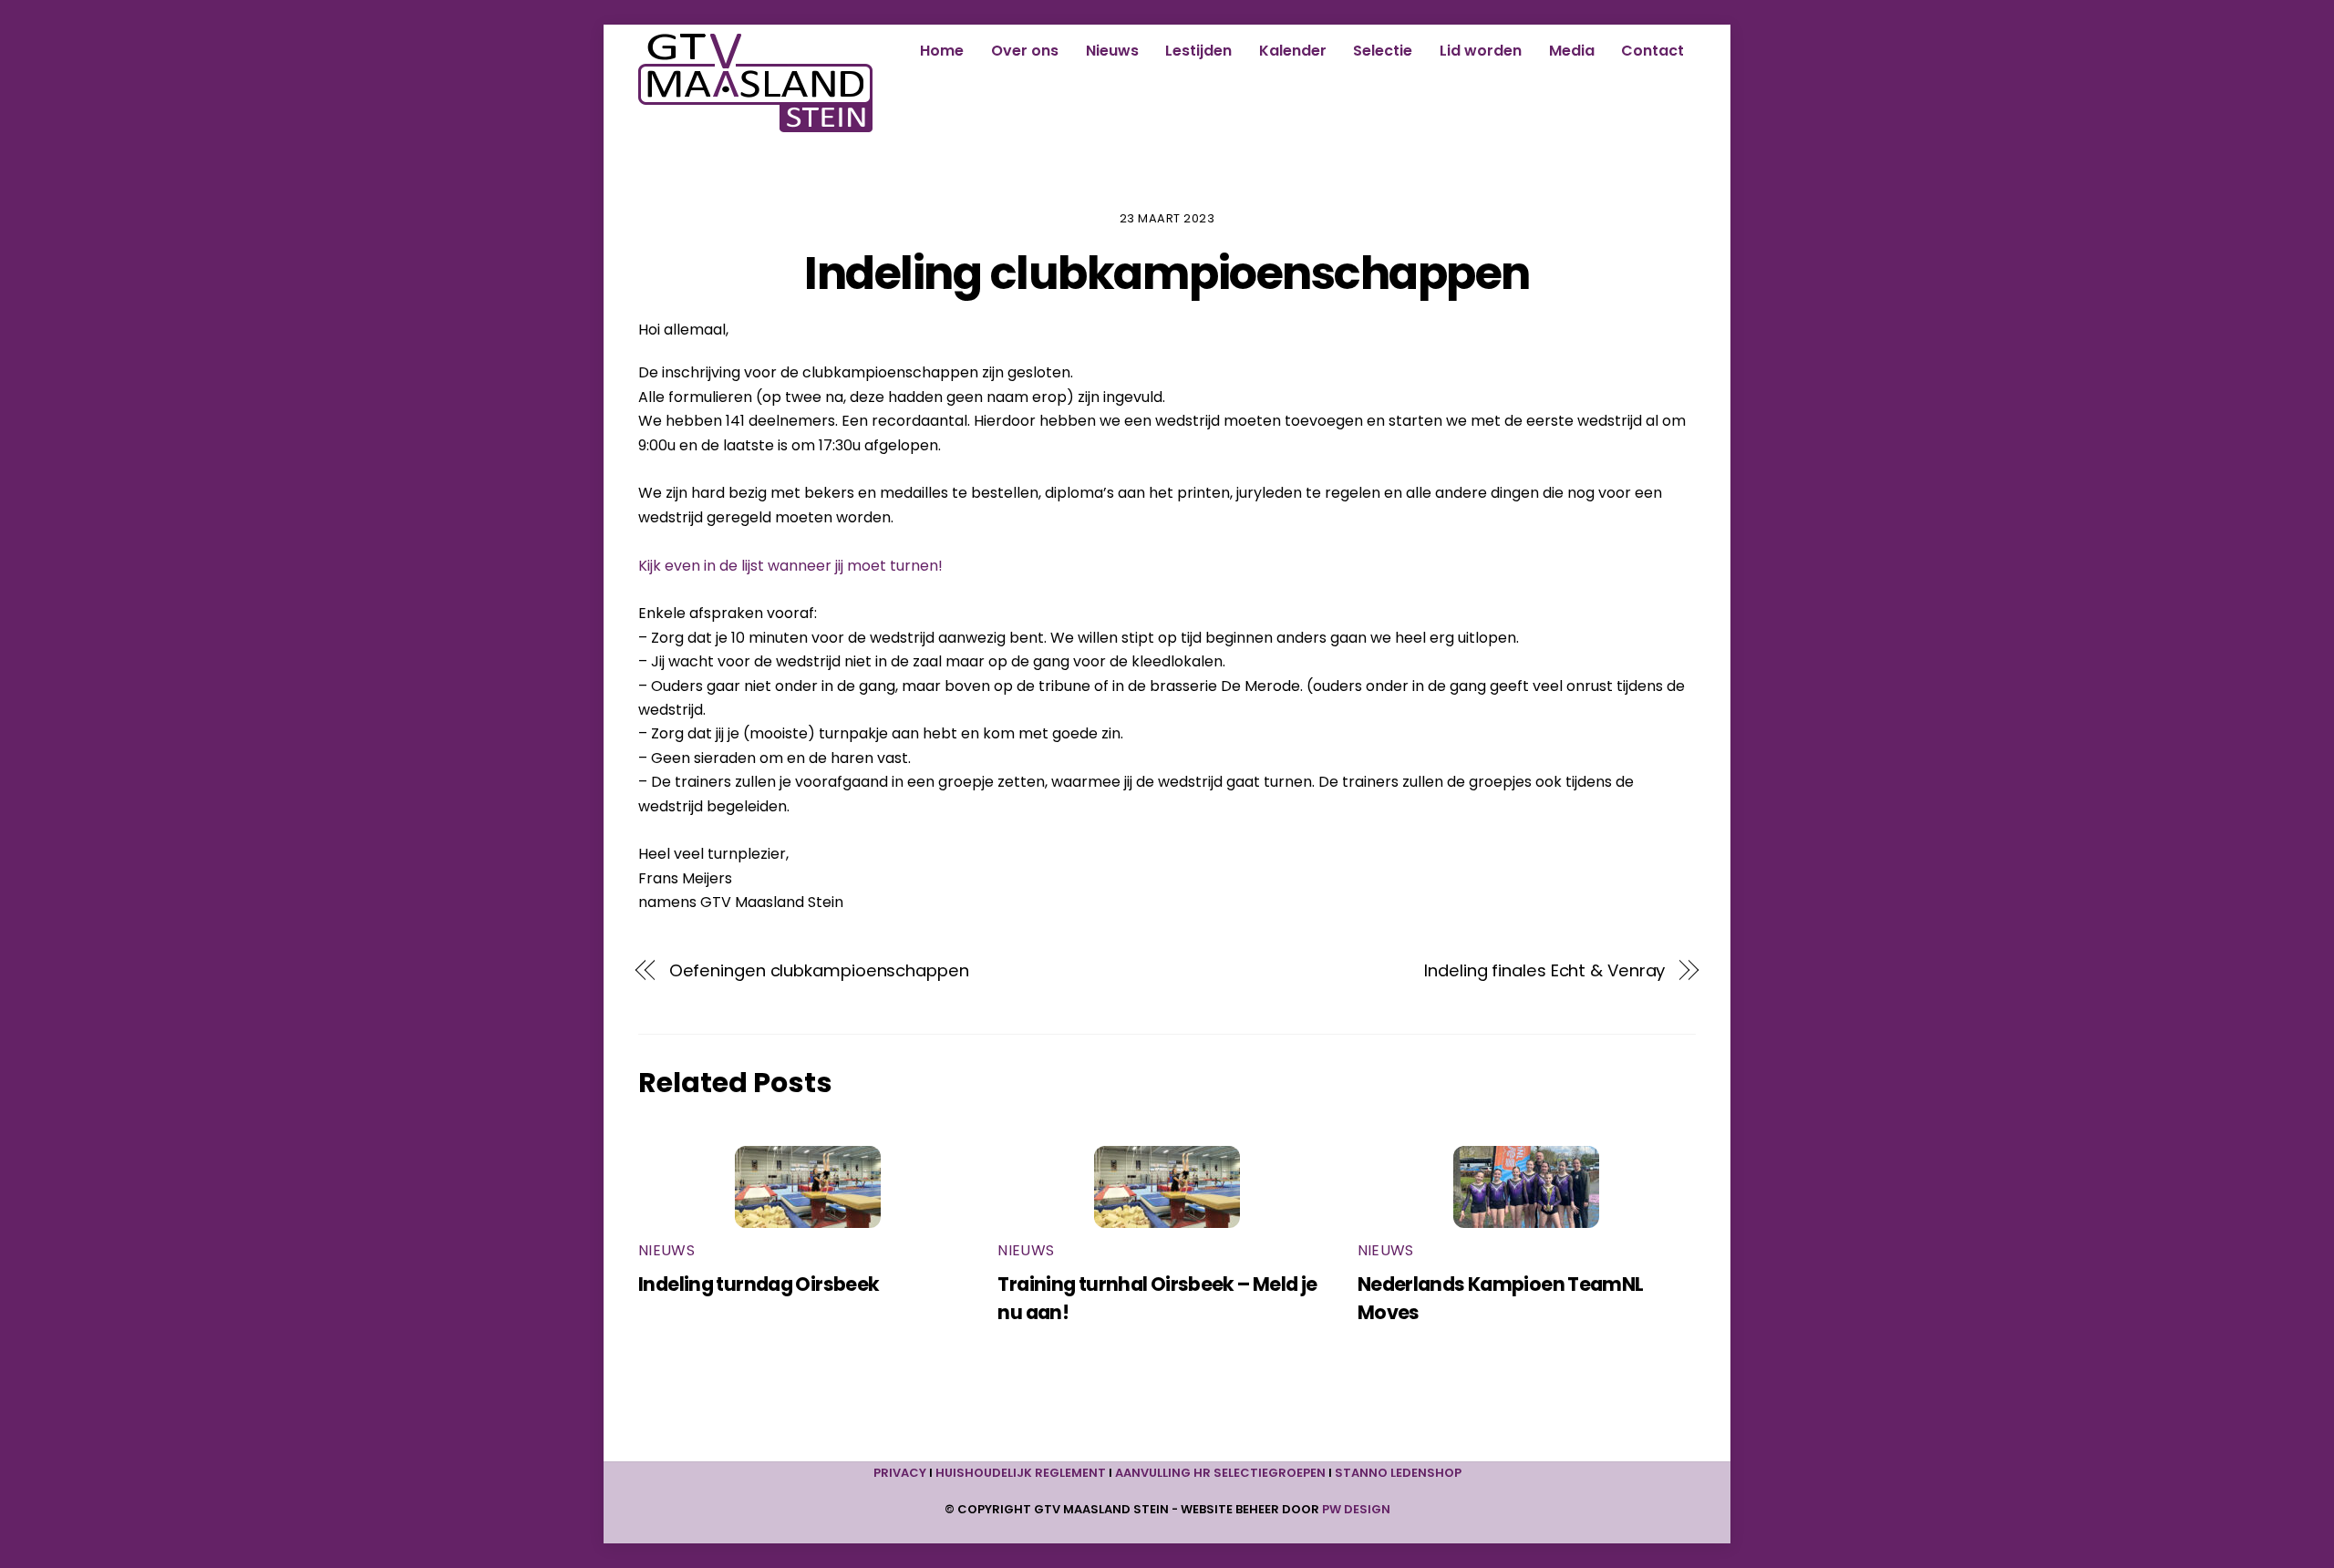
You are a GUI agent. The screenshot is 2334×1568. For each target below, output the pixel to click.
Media (1572, 51)
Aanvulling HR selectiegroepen (1220, 1473)
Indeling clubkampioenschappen (1167, 273)
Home (942, 51)
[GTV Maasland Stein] (755, 124)
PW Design (1356, 1509)
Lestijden (1198, 51)
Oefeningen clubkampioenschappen (819, 970)
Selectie (1383, 51)
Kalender (1293, 51)
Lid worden (1481, 51)
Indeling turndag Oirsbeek (759, 1284)
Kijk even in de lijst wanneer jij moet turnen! (790, 566)
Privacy (900, 1473)
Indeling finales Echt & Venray (1544, 970)
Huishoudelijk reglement (1021, 1473)
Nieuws (1112, 51)
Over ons (1025, 51)
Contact (1652, 51)
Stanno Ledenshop (1398, 1473)
